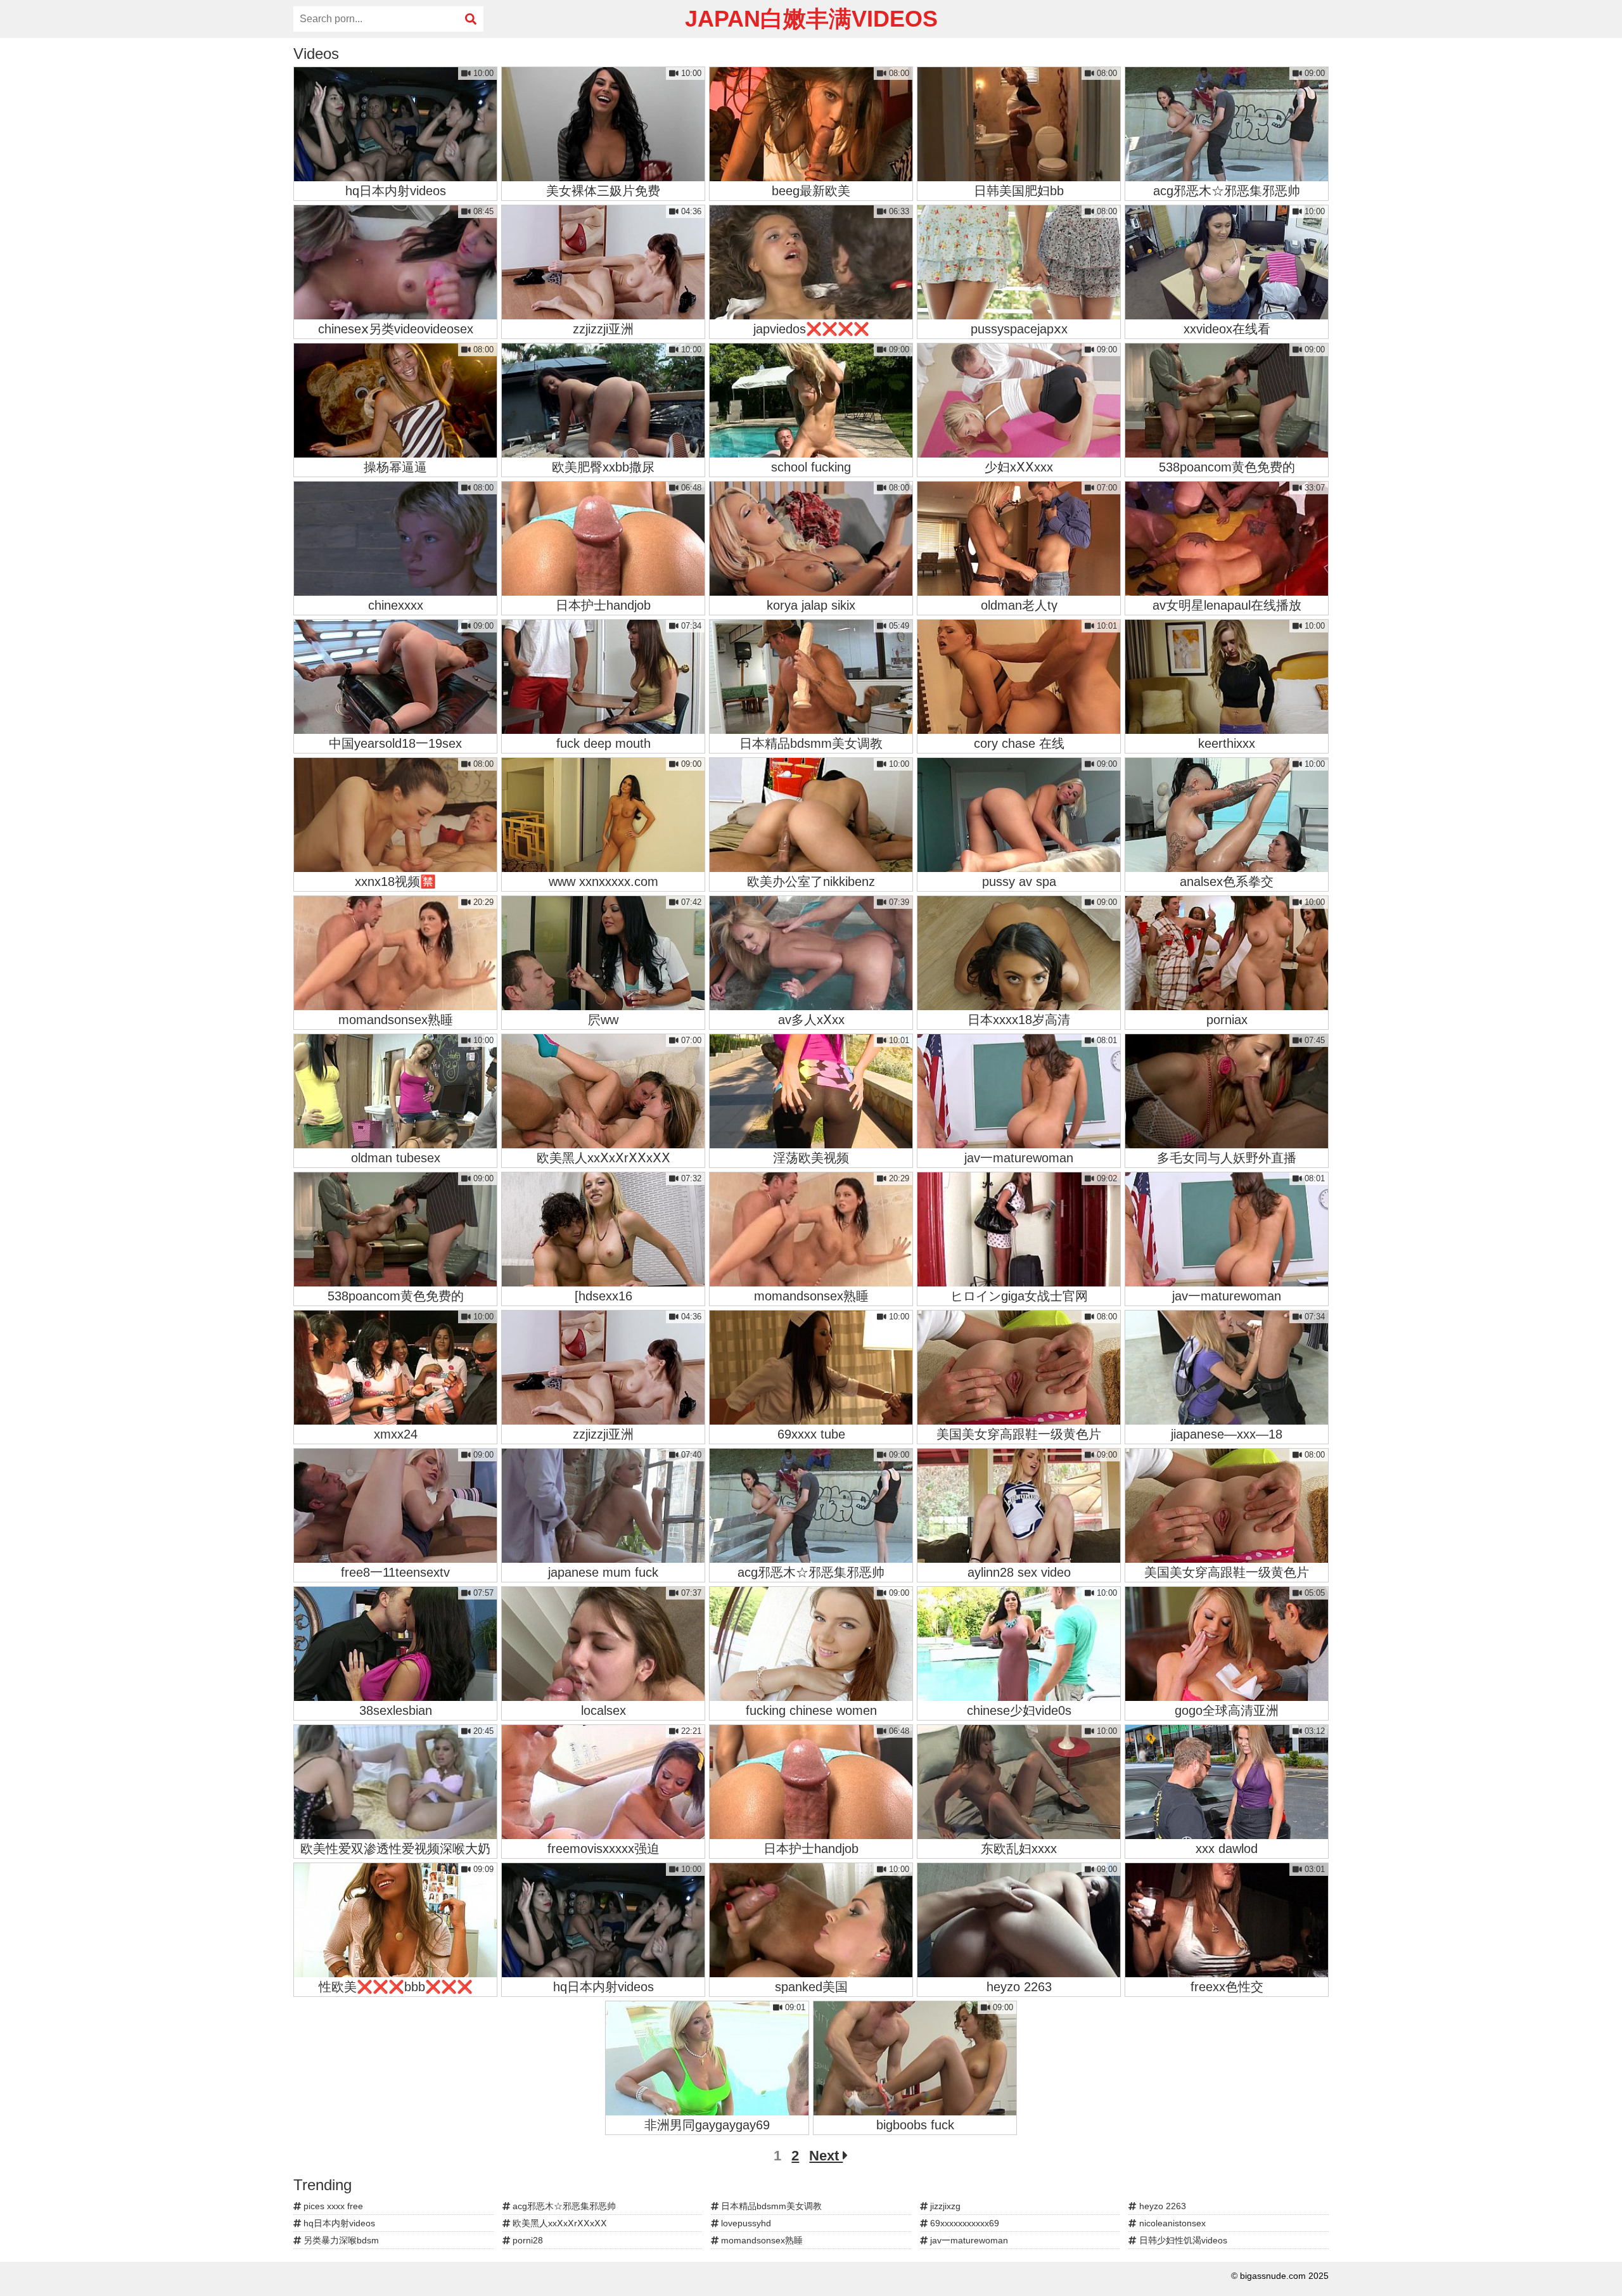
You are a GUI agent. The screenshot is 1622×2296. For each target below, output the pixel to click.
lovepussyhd (745, 2223)
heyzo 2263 (1161, 2206)
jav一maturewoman (968, 2240)
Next (826, 2156)
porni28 (527, 2240)
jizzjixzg (944, 2206)
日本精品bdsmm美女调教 (770, 2206)
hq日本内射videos (338, 2223)
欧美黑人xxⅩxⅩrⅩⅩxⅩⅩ (559, 2223)
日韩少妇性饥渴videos (1182, 2240)
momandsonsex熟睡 (761, 2240)
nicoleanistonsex (1171, 2223)
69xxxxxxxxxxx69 (963, 2223)
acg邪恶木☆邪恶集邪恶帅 (563, 2206)
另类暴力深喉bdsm (340, 2240)
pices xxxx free (332, 2206)
